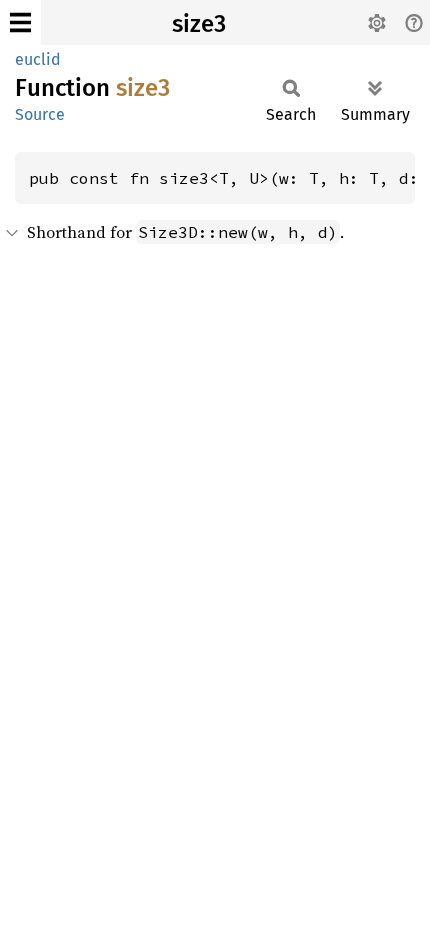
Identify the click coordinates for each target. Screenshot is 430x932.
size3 (199, 24)
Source (40, 114)
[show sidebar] (20, 22)
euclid (38, 59)
